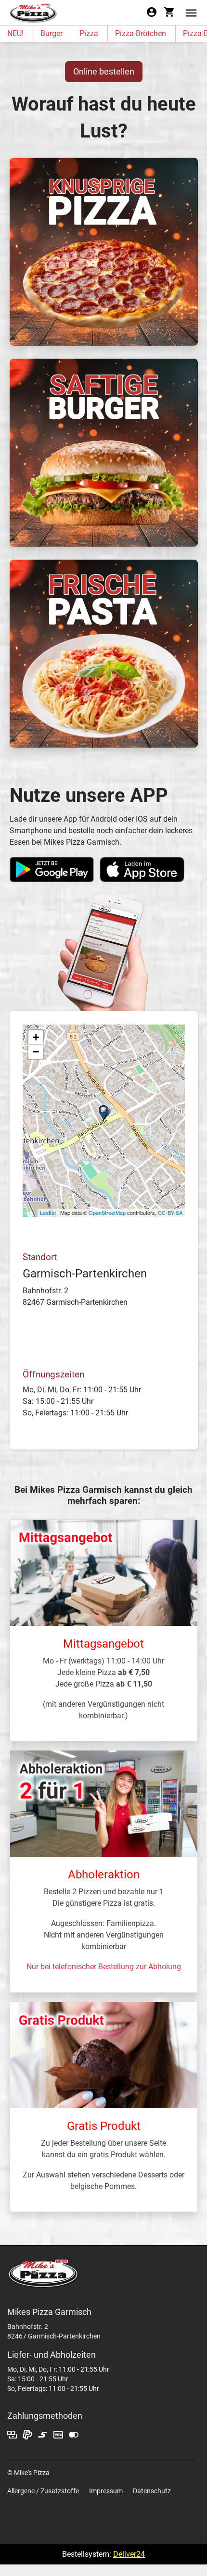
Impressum (106, 2491)
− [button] (36, 1052)
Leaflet (48, 1213)
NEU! (15, 33)
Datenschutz (152, 2491)
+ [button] (36, 1037)
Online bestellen (104, 71)
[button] (191, 12)
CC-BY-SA (170, 1213)
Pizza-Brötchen (141, 33)
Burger (52, 33)
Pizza (89, 33)
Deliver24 (129, 2554)
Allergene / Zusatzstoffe (43, 2491)
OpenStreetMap (107, 1213)
